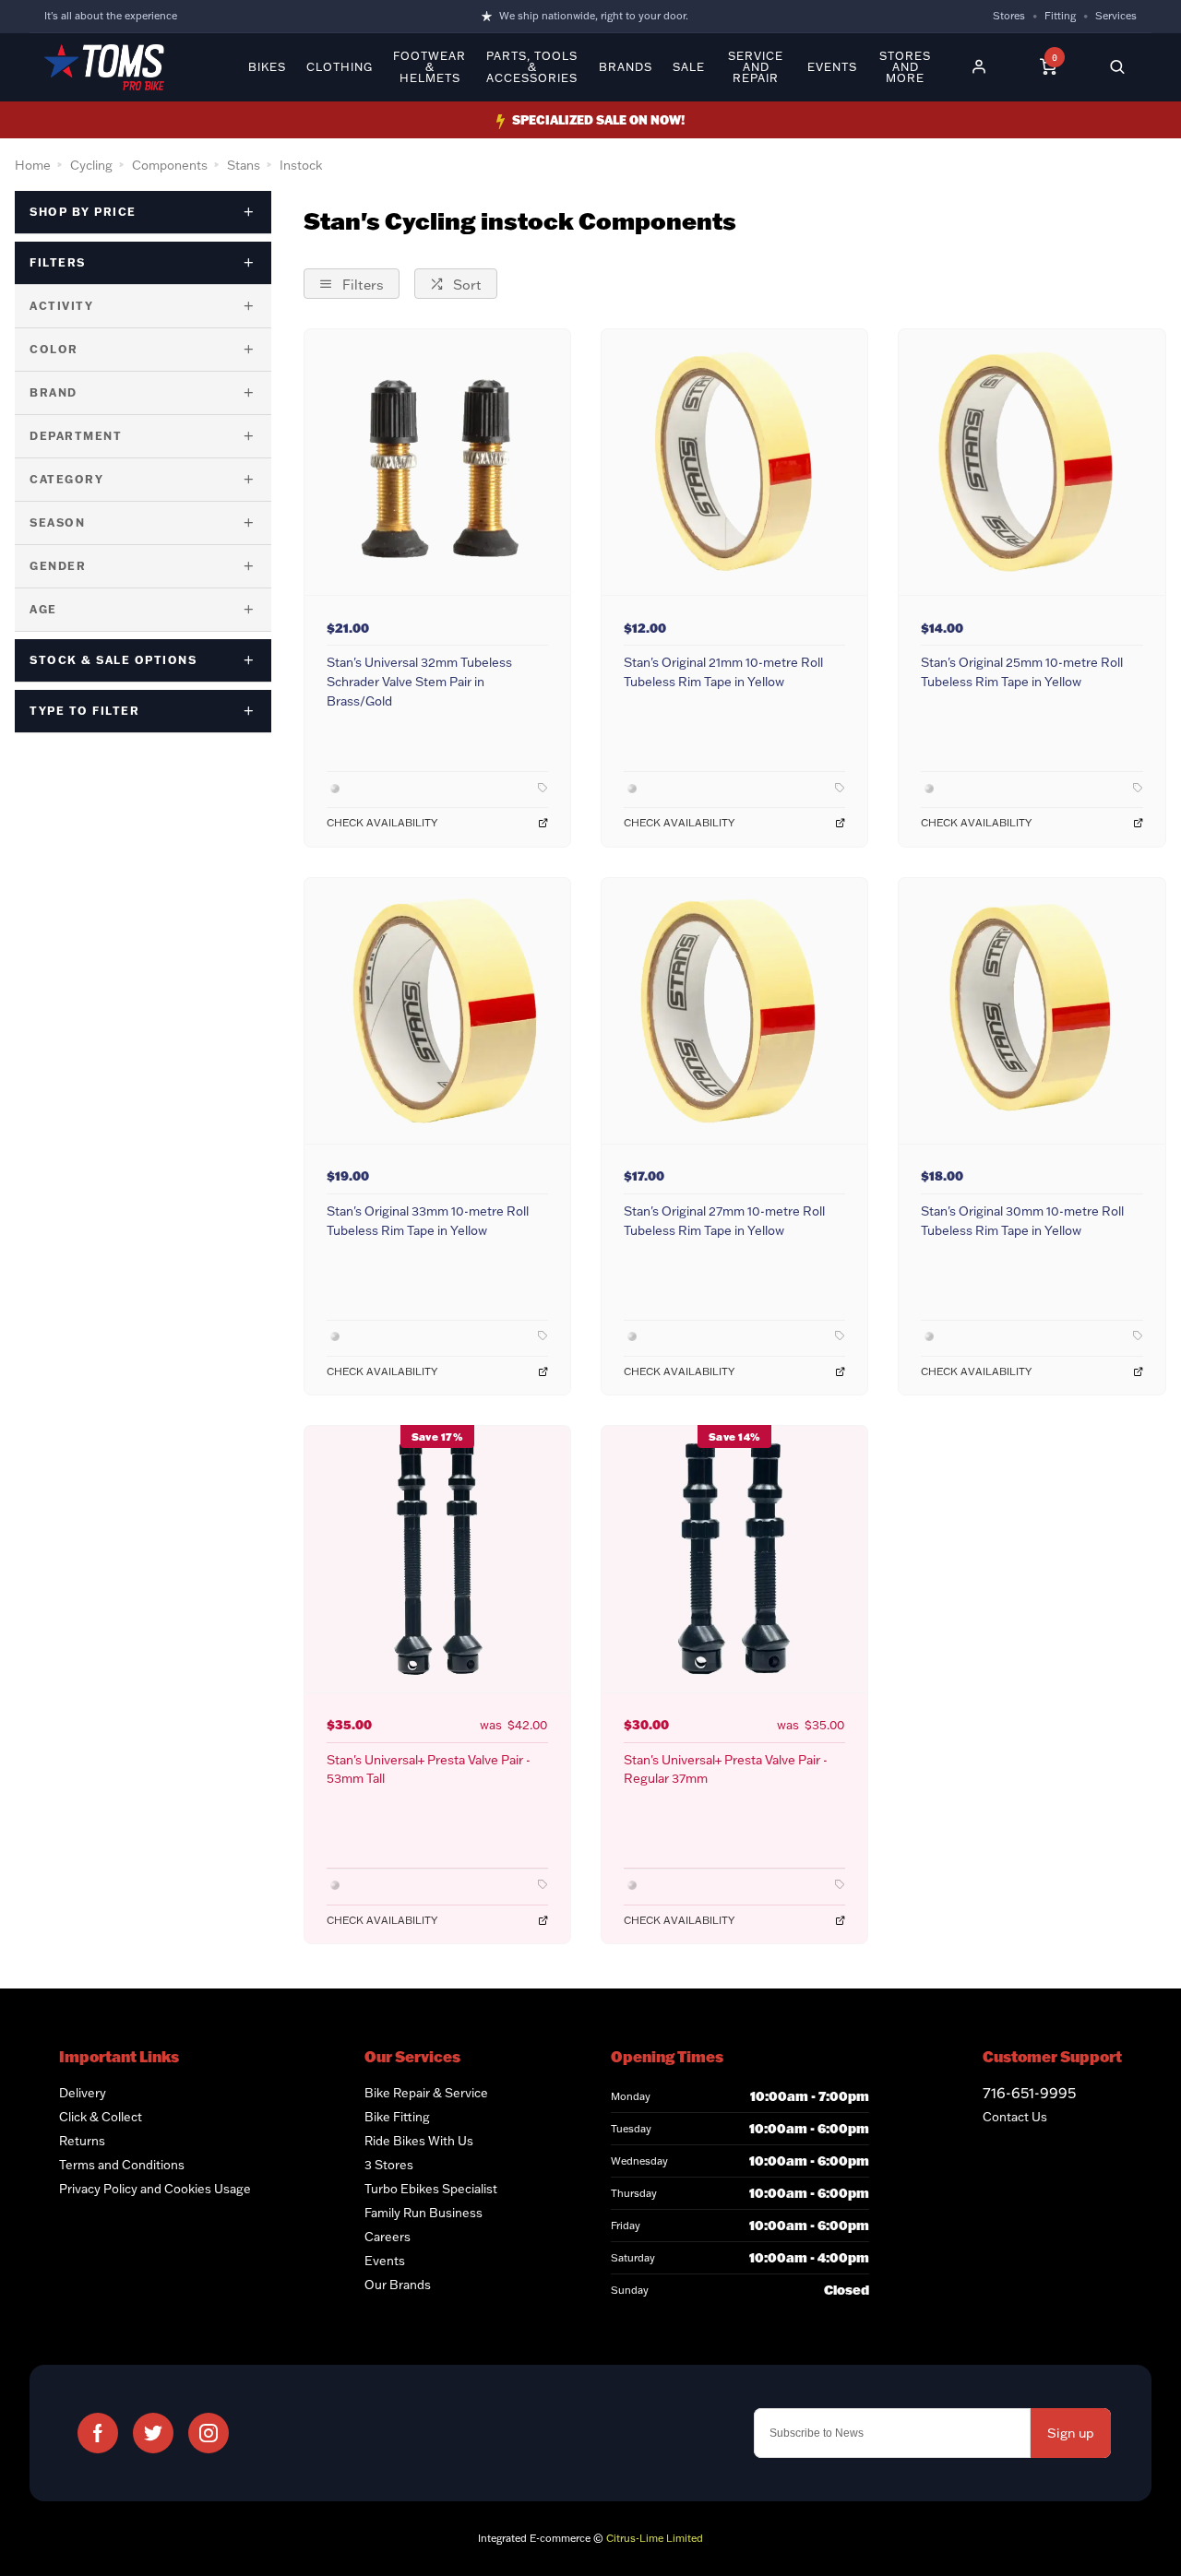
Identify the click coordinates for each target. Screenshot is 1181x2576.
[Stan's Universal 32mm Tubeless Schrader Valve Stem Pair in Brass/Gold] (437, 462)
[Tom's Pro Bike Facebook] (98, 2433)
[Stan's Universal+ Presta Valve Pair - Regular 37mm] (734, 1558)
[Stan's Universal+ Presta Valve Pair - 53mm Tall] (437, 1558)
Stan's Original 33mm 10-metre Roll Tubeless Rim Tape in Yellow (428, 1220)
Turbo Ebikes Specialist (431, 2189)
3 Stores (389, 2165)
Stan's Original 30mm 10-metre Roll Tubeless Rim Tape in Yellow (1022, 1220)
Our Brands (398, 2285)
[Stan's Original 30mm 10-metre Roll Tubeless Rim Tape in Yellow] (1032, 1010)
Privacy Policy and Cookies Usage (155, 2189)
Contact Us (1015, 2117)
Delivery (83, 2093)
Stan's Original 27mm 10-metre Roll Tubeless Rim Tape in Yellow (724, 1220)
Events (832, 67)
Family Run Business (423, 2213)
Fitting (1060, 16)
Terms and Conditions (122, 2165)
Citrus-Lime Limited (655, 2538)
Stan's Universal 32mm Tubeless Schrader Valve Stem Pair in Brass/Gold (419, 681)
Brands (626, 67)
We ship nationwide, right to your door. (594, 16)
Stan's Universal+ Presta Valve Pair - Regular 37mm (726, 1769)
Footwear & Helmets (429, 67)
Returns (82, 2141)
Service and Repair (756, 67)
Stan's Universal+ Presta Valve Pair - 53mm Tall (429, 1769)
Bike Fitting (397, 2117)
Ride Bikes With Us (419, 2141)
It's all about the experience (111, 16)
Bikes (267, 67)
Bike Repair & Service (426, 2093)
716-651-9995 (1029, 2093)
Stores (1009, 16)
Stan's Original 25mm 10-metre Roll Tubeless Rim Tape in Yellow (1022, 671)
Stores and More (905, 67)
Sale (689, 67)
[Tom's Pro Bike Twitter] (153, 2433)
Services (1116, 16)
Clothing (340, 67)
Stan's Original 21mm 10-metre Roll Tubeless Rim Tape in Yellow (723, 671)
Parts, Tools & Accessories (532, 67)
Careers (388, 2237)
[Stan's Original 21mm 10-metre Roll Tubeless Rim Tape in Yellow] (734, 462)
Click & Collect (101, 2117)
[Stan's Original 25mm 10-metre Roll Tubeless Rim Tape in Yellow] (1032, 462)
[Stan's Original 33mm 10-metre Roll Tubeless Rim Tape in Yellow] (437, 1010)
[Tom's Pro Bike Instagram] (209, 2433)
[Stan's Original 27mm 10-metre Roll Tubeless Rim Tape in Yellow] (734, 1010)
